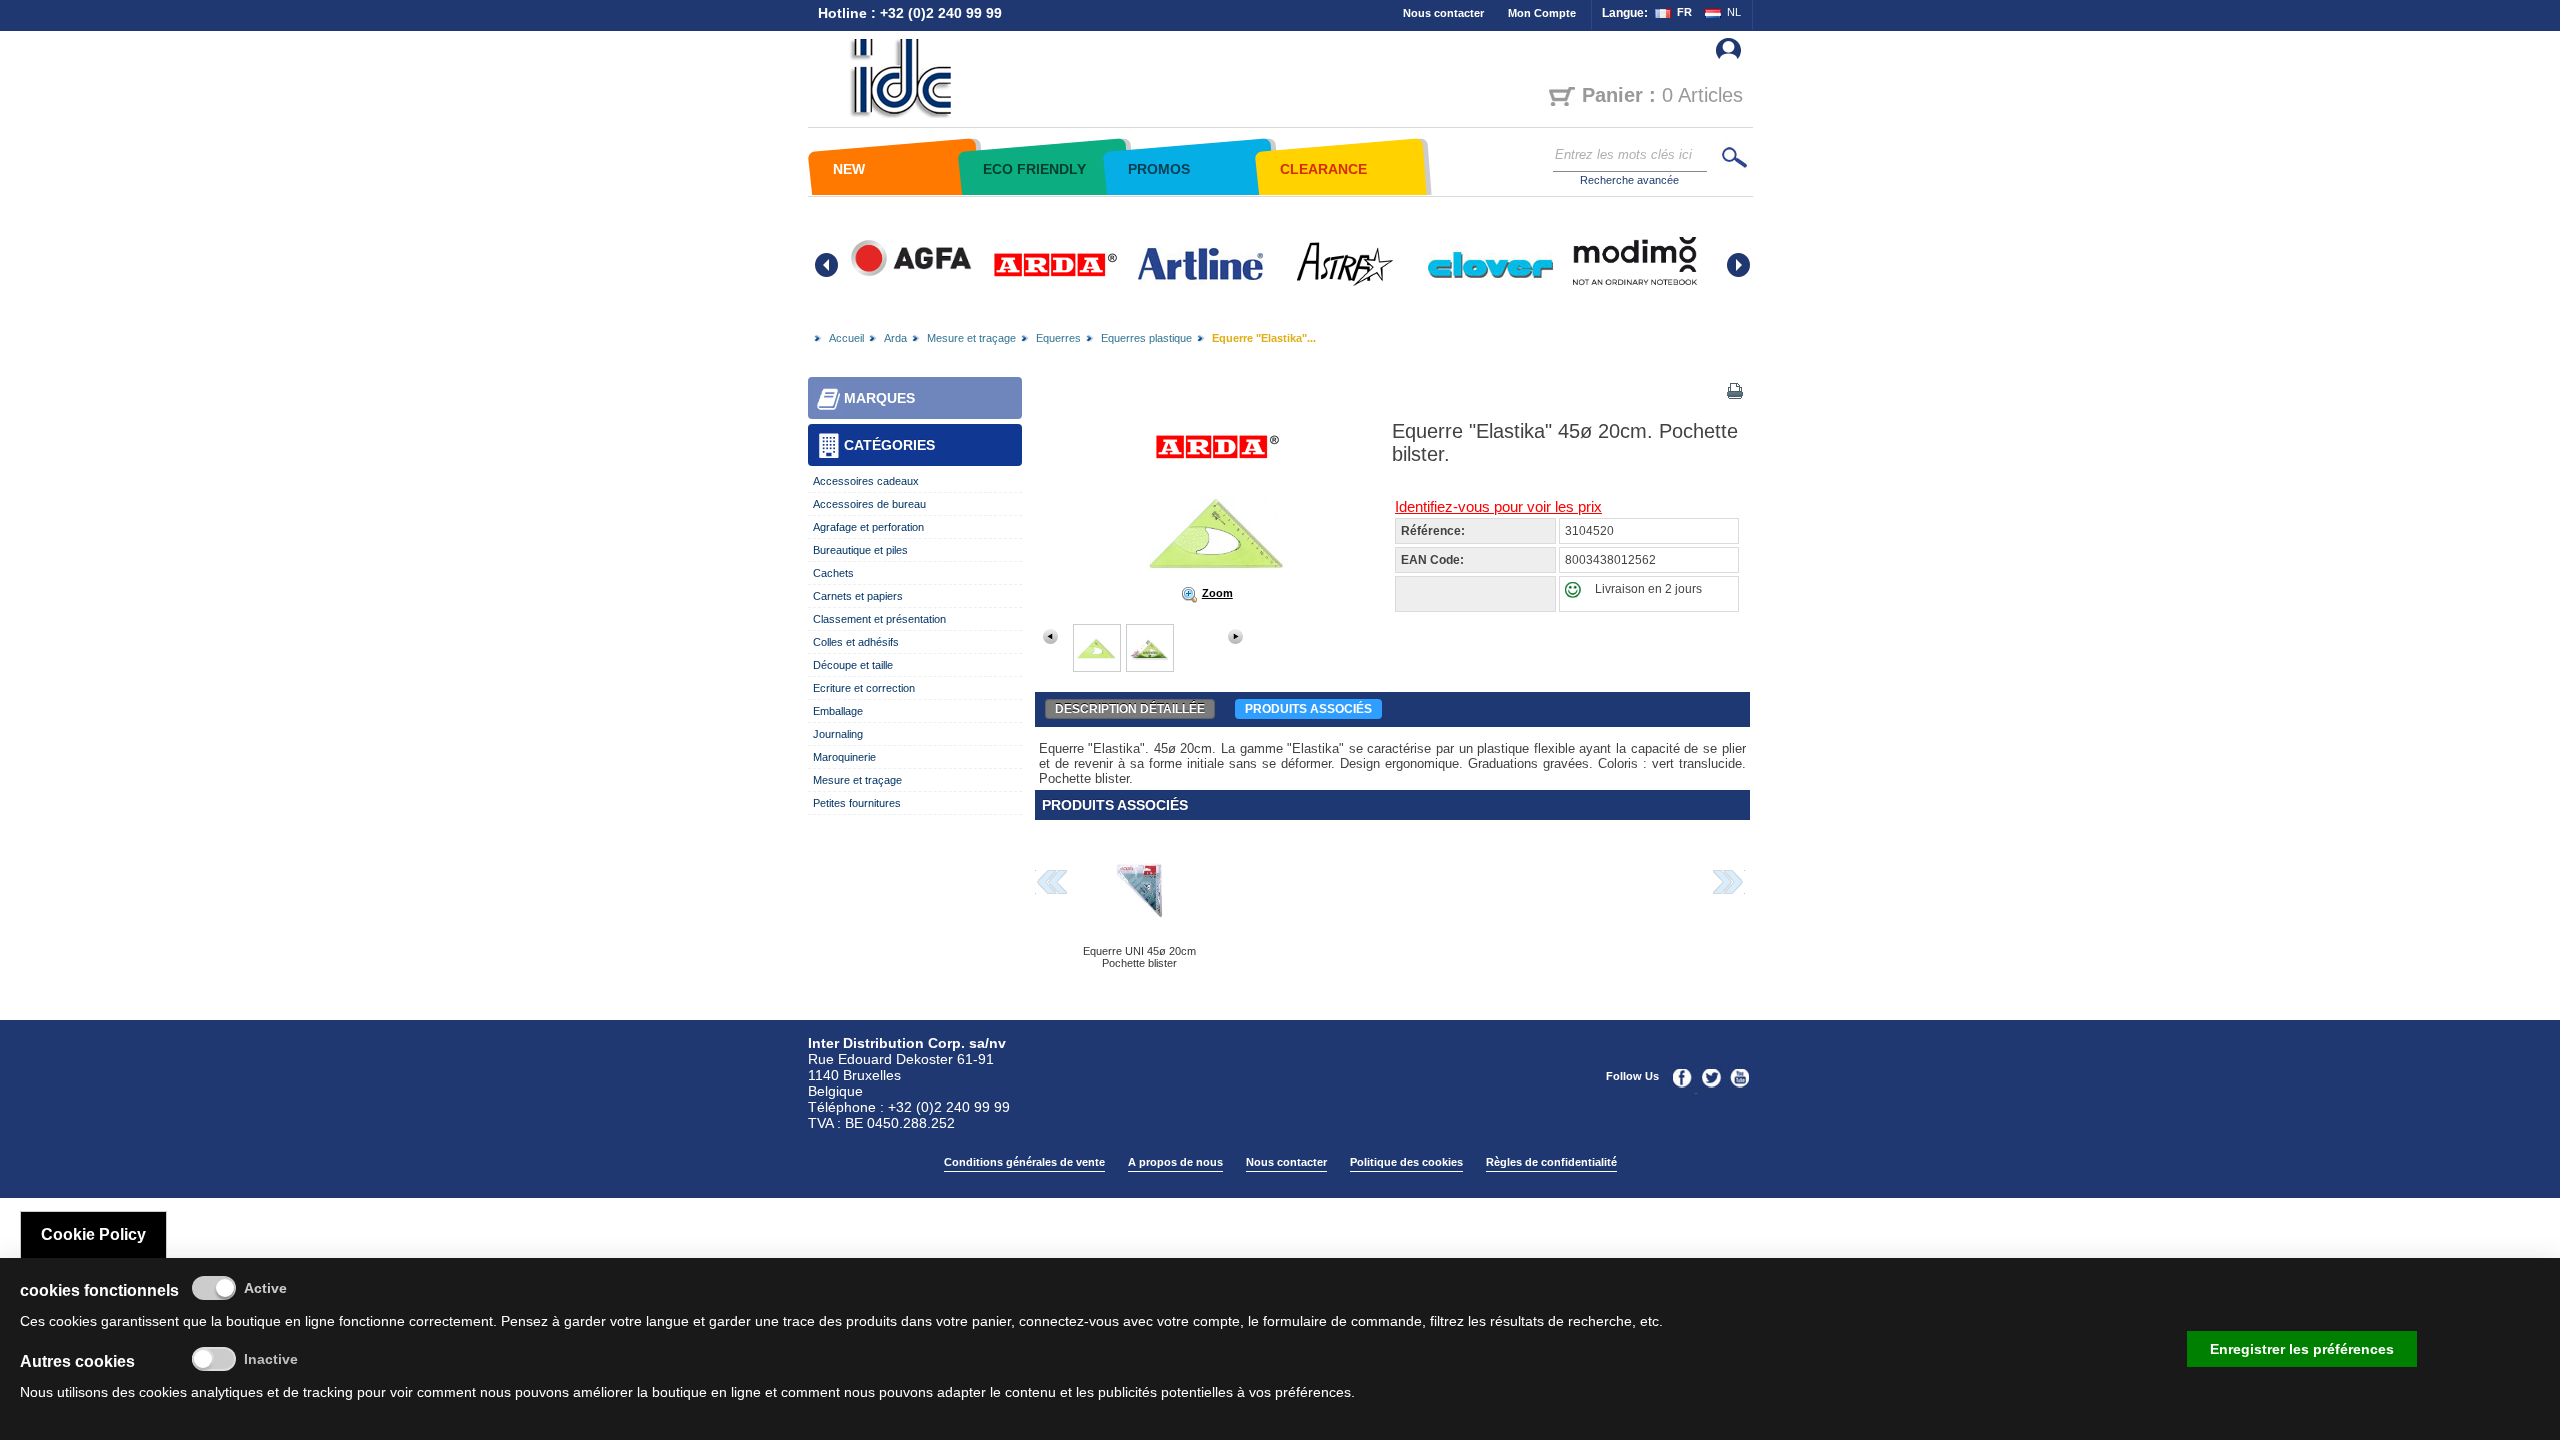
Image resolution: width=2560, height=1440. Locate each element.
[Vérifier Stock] (1577, 594)
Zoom (1217, 593)
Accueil (846, 338)
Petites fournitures (857, 803)
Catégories (889, 445)
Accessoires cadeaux (866, 481)
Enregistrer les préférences (2302, 1349)
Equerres (1058, 338)
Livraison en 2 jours (1648, 589)
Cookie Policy (93, 1234)
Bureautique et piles (860, 550)
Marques (879, 398)
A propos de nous (1175, 1162)
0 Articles (1662, 95)
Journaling (838, 734)
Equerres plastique (1146, 338)
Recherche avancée (1629, 180)
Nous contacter (1443, 13)
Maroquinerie (844, 757)
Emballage (838, 711)
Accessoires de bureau (869, 504)
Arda (895, 338)
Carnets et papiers (858, 596)
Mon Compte (1542, 13)
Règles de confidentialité (1551, 1162)
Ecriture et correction (864, 688)
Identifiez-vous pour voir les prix (1498, 506)
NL (1734, 12)
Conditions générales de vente (1024, 1162)
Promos (1159, 169)
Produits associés (1308, 709)
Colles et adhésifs (856, 642)
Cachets (833, 573)
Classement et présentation (879, 619)
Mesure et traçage (971, 338)
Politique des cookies (1406, 1162)
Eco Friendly (1034, 169)
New (849, 169)
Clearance (1323, 169)
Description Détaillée (1130, 709)
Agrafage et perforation (868, 527)
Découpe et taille (853, 665)
